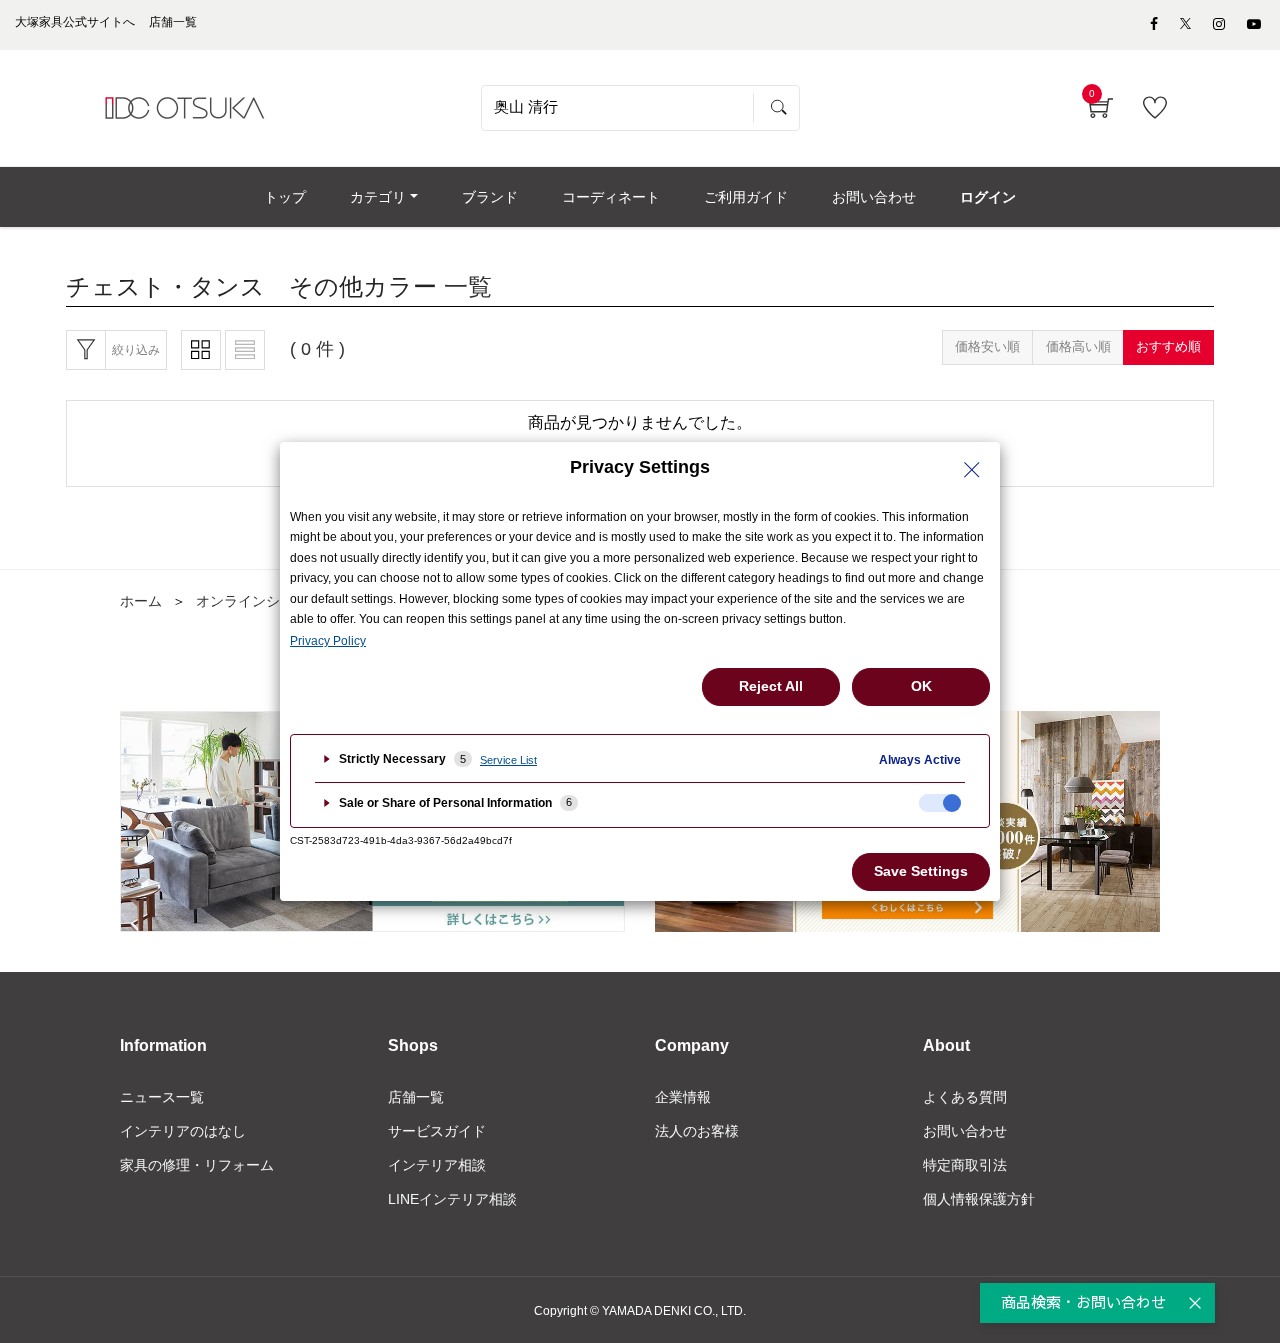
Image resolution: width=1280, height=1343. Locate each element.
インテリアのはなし (183, 1131)
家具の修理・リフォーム (197, 1165)
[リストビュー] (245, 350)
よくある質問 (965, 1097)
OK (921, 686)
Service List (508, 760)
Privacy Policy (328, 641)
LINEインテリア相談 (452, 1199)
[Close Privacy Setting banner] (972, 470)
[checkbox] (940, 803)
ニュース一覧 (162, 1097)
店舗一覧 (416, 1097)
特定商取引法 (965, 1165)
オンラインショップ (259, 601)
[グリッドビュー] (201, 350)
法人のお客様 (697, 1131)
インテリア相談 (437, 1165)
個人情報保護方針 (979, 1199)
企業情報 (683, 1097)
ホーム (141, 601)
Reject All (771, 686)
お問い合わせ (965, 1131)
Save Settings (921, 871)
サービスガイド (437, 1131)
